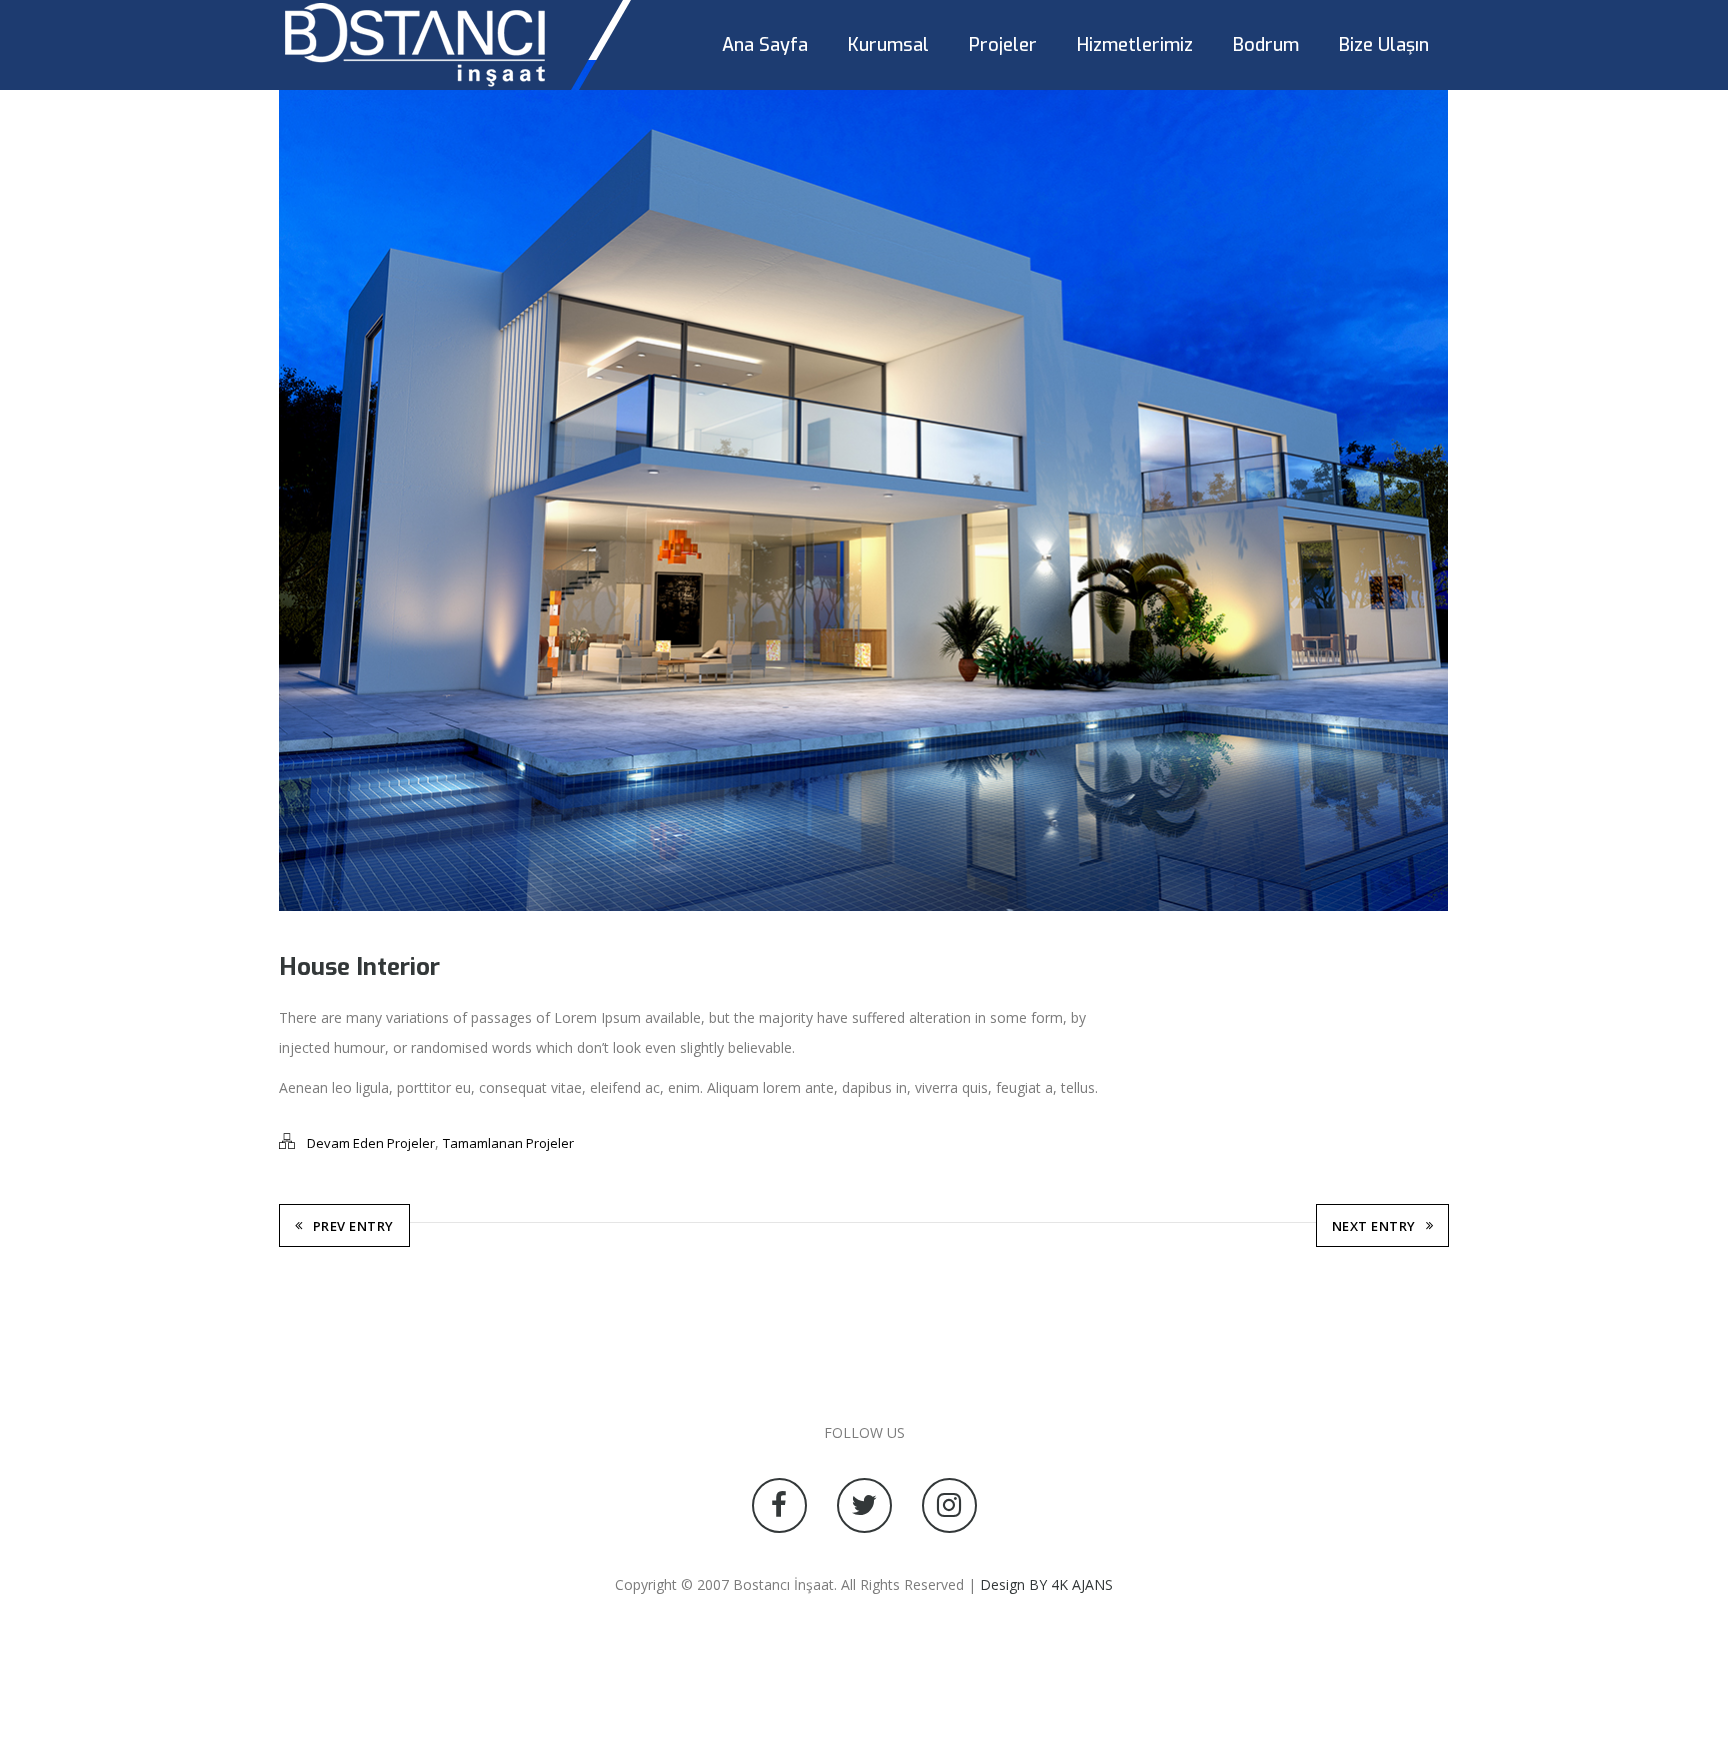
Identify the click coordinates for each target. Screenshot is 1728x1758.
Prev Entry (353, 1226)
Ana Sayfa (765, 45)
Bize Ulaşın (1384, 45)
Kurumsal (888, 45)
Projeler (1003, 45)
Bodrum (1266, 45)
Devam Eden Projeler (371, 1143)
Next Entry (1374, 1226)
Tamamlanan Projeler (508, 1143)
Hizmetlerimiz (1135, 45)
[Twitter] (864, 1505)
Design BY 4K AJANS (1046, 1584)
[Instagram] (949, 1505)
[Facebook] (779, 1505)
